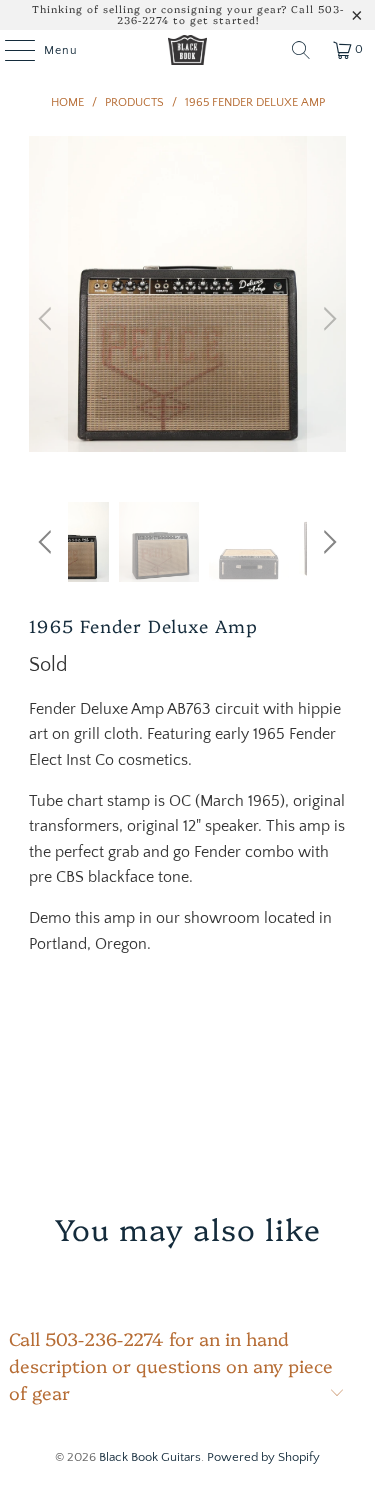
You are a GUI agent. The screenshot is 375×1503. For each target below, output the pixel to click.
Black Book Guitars (150, 1457)
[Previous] (48, 319)
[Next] (327, 319)
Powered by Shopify (263, 1457)
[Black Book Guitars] (188, 50)
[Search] (301, 50)
